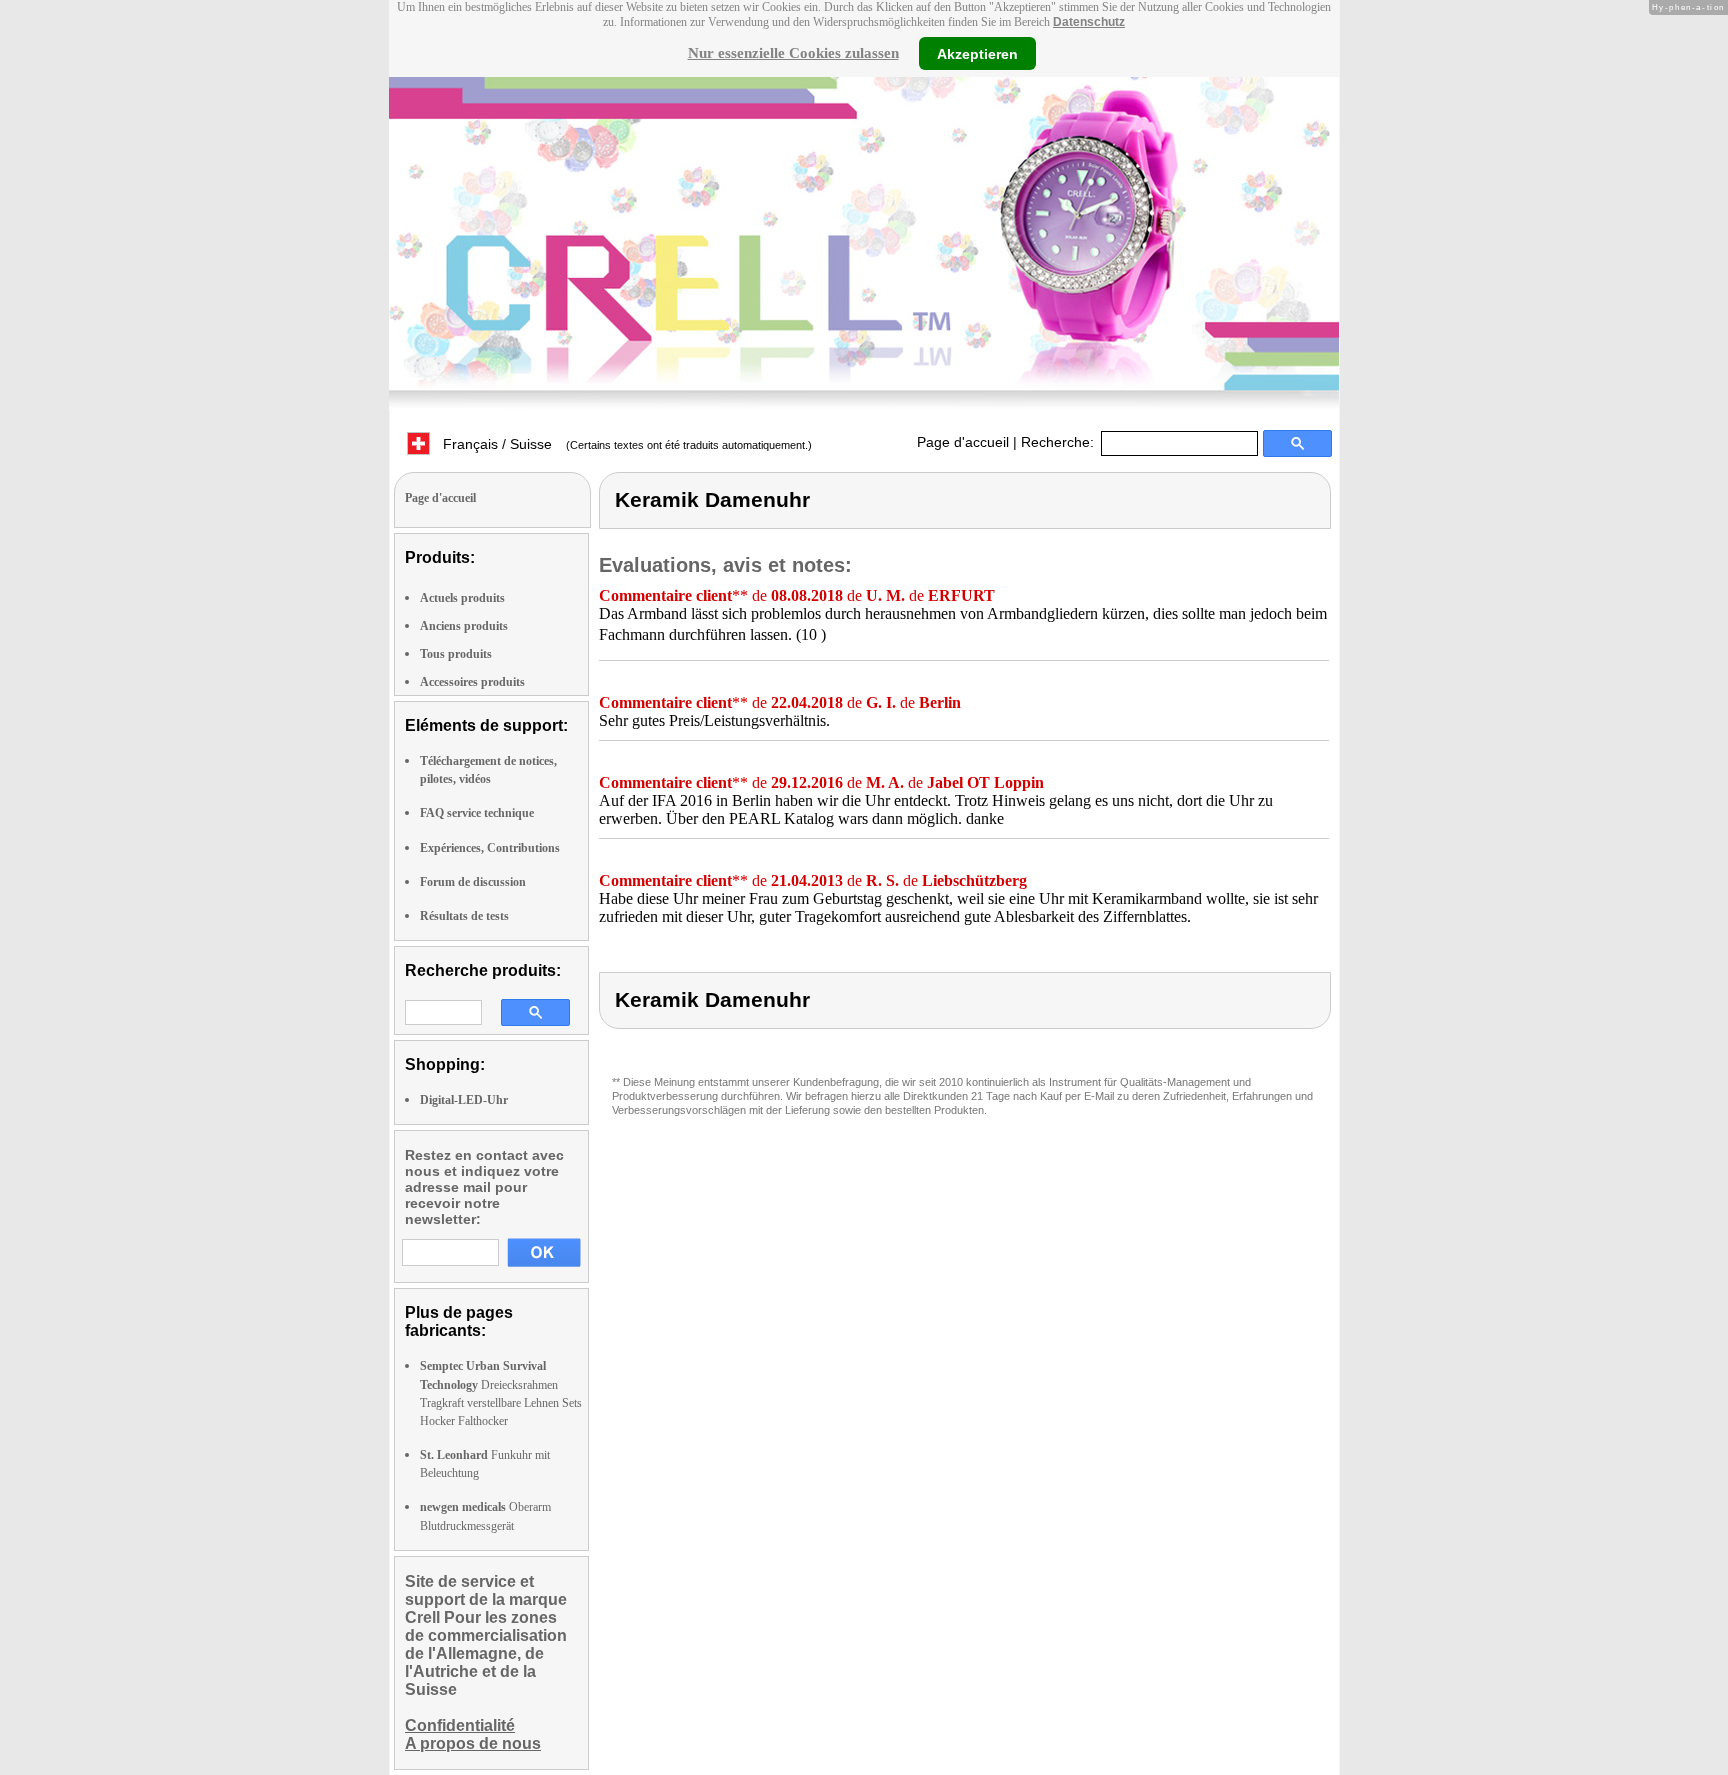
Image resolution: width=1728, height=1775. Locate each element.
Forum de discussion (473, 882)
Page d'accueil (963, 442)
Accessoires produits (472, 682)
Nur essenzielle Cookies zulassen (793, 53)
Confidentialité (460, 1725)
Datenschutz (1089, 22)
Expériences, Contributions (490, 848)
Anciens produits (464, 626)
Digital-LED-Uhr (464, 1100)
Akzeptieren (977, 53)
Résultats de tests (464, 916)
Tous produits (456, 654)
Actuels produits (462, 598)
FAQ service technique (477, 813)
